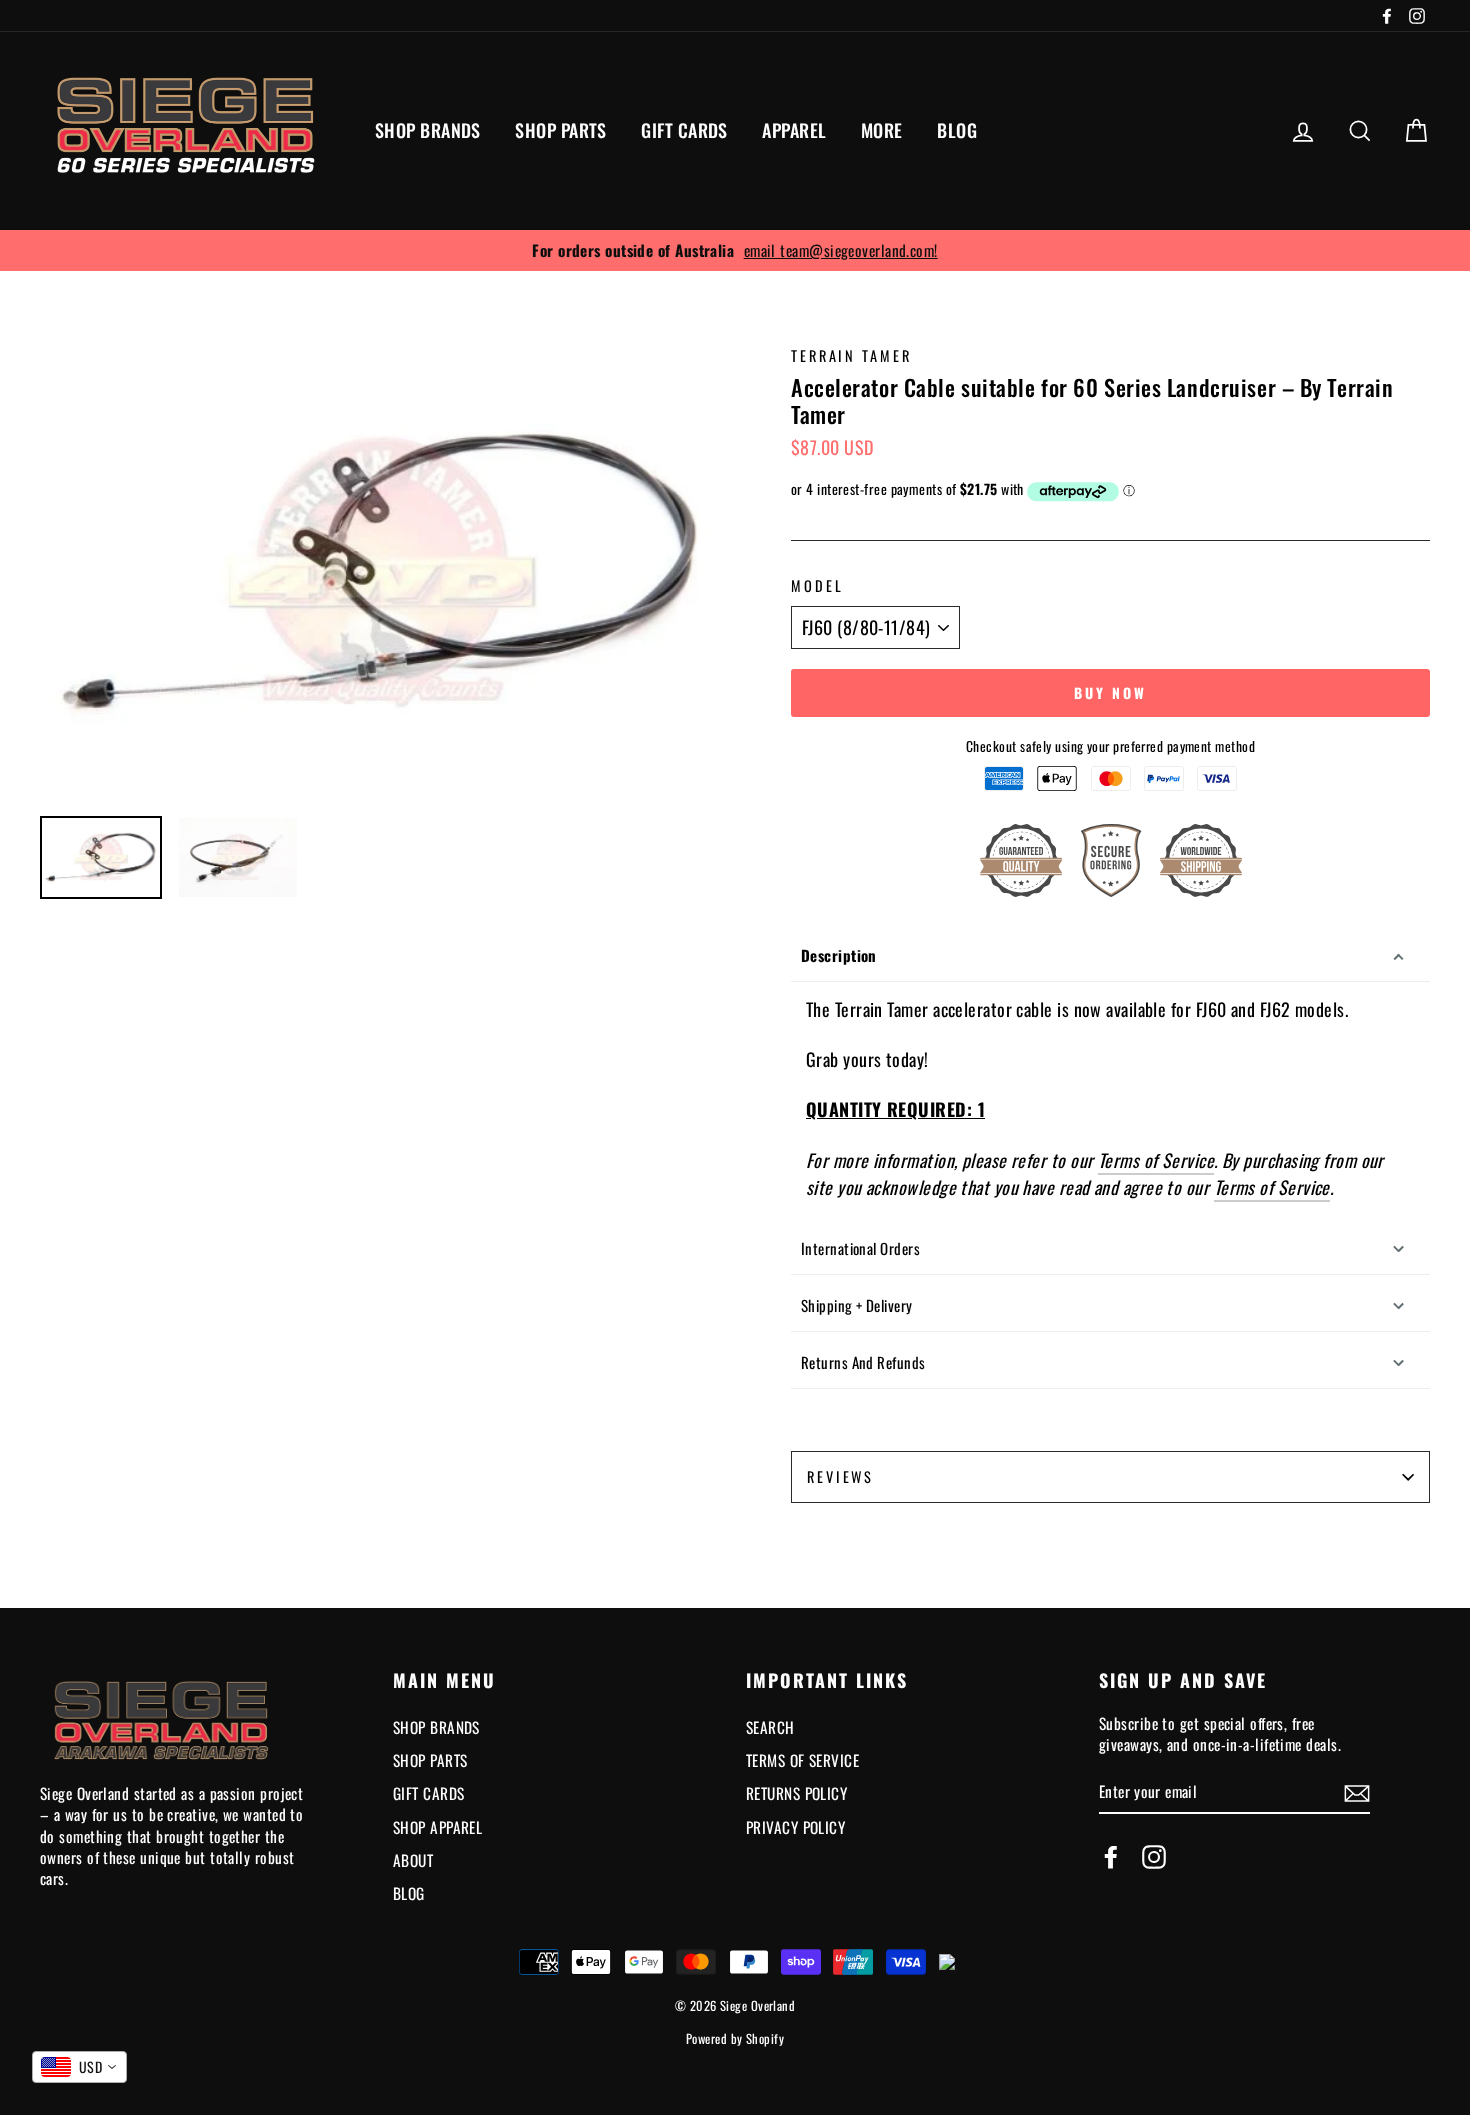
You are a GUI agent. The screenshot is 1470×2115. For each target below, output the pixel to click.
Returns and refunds (863, 1362)
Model (817, 586)
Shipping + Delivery (857, 1305)
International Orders (860, 1248)
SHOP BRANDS (428, 130)
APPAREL (794, 130)
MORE (882, 130)
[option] (735, 250)
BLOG (957, 130)
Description (839, 955)
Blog (409, 1893)
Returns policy (796, 1793)
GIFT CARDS (684, 130)
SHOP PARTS (561, 130)
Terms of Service (1156, 1160)
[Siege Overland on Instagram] (1154, 1856)
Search (770, 1727)
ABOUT (413, 1860)
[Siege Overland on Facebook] (1111, 1856)
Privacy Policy (795, 1827)
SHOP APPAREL (437, 1827)
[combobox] (79, 2067)
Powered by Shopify (735, 2038)
